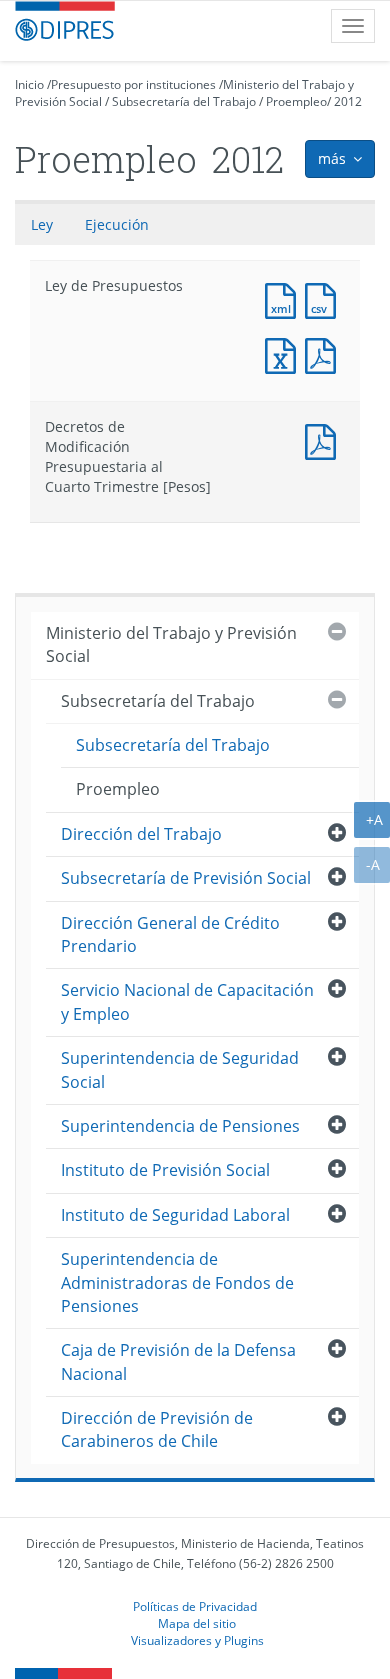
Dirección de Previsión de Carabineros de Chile (157, 1429)
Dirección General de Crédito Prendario (170, 934)
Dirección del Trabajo (141, 834)
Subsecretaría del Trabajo (184, 101)
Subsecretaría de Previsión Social (186, 878)
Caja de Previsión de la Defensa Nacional (178, 1361)
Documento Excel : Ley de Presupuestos (285, 353)
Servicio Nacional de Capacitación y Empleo (187, 1001)
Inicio (29, 84)
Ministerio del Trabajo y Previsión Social (171, 644)
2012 (348, 101)
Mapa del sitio (197, 1623)
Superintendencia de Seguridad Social (180, 1069)
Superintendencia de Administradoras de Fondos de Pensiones (177, 1282)
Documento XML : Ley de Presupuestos (285, 298)
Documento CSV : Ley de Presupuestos (325, 298)
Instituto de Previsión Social (165, 1170)
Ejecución (117, 224)
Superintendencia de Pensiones (180, 1126)
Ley (42, 224)
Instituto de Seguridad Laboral (175, 1215)
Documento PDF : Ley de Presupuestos (325, 353)
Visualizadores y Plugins (197, 1640)
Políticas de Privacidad (195, 1606)
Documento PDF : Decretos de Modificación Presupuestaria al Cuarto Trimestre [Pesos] (325, 439)
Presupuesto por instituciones (133, 84)
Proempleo (296, 101)
